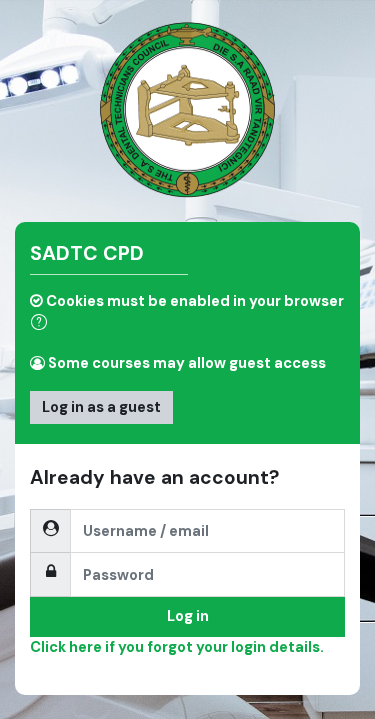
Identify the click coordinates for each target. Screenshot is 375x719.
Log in (188, 616)
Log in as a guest (101, 407)
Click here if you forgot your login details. (177, 647)
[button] (43, 325)
